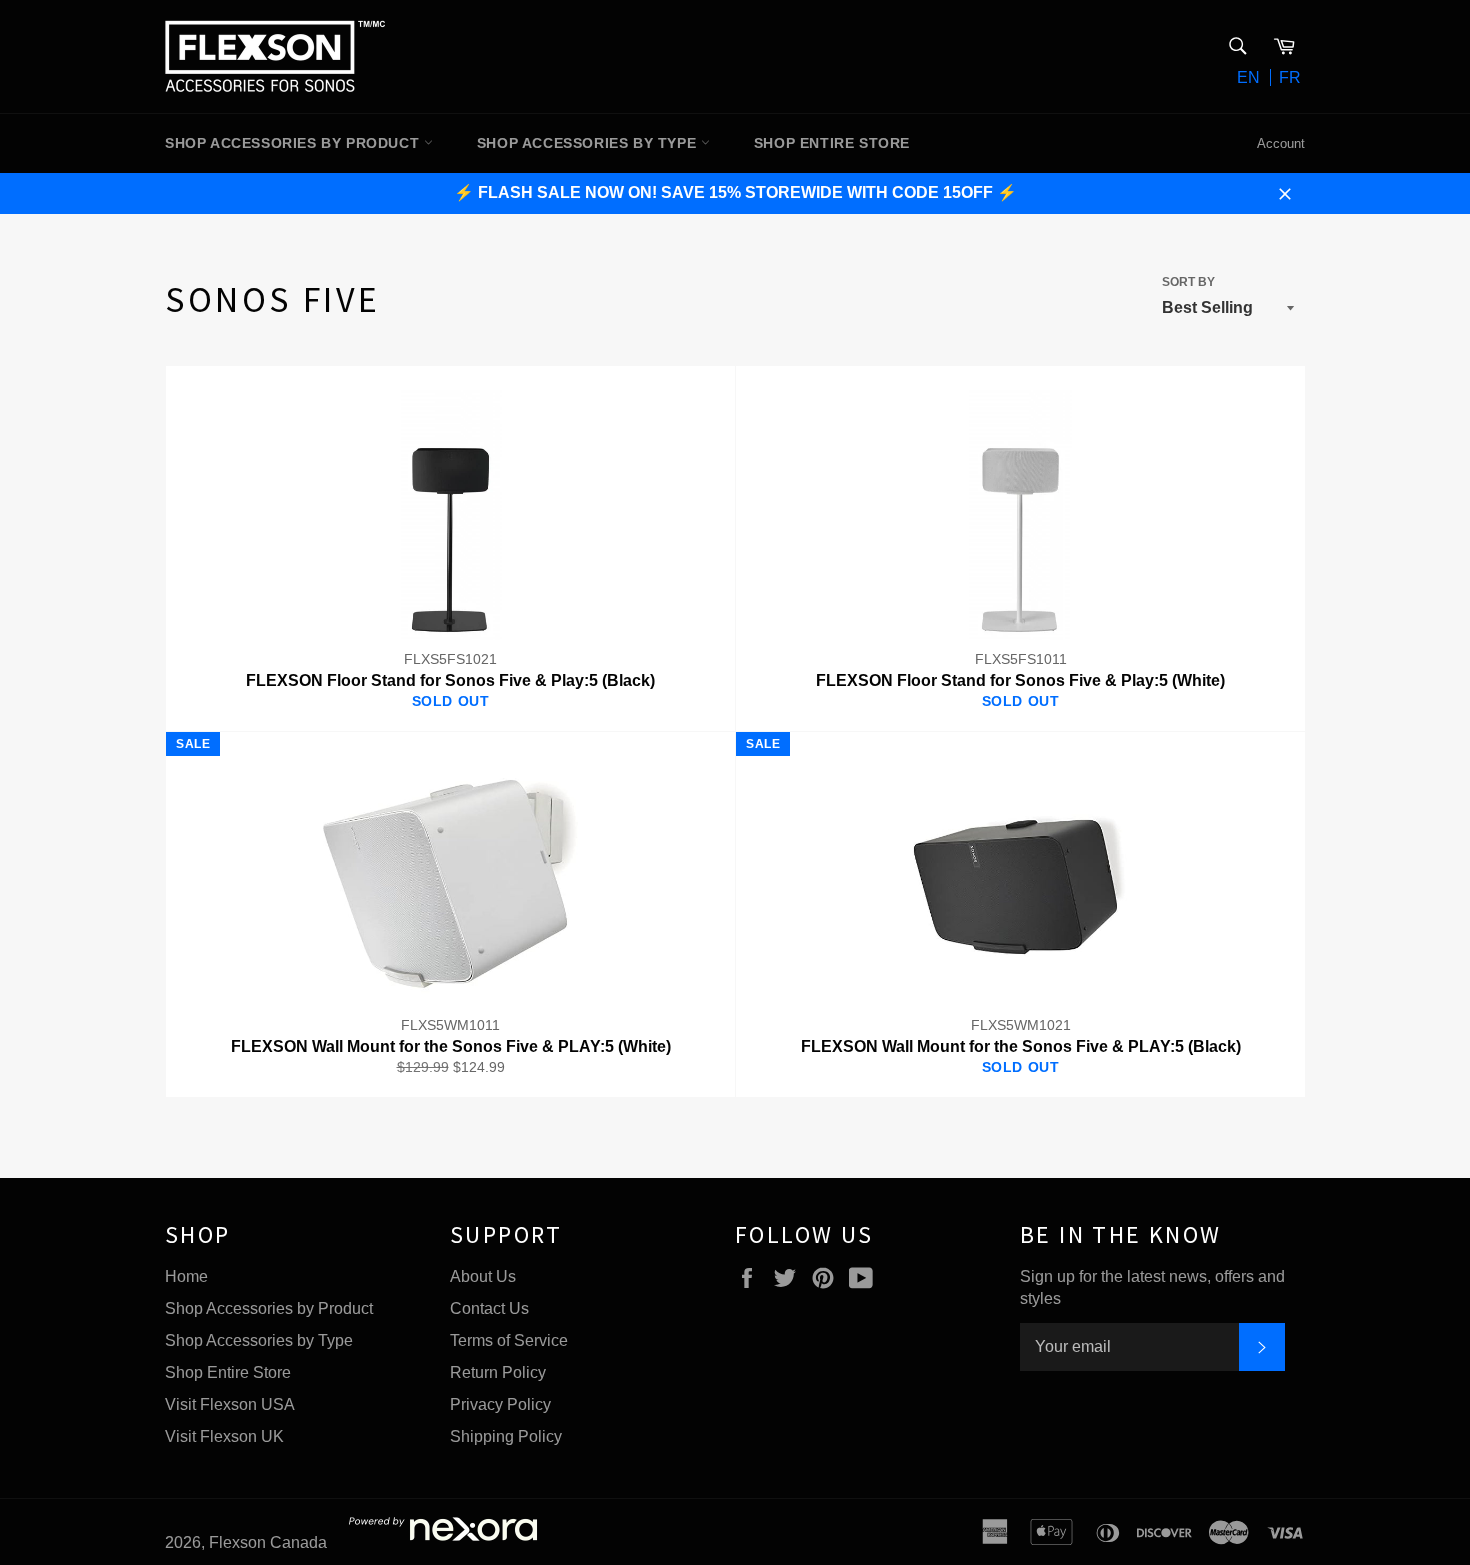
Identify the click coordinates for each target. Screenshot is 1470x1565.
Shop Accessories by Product (269, 1308)
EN (1248, 77)
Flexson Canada (268, 1542)
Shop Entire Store (228, 1372)
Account (1281, 143)
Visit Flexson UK (224, 1436)
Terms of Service (509, 1340)
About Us (483, 1276)
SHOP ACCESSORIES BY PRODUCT (294, 143)
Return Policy (498, 1372)
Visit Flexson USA (230, 1404)
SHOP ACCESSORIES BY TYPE (589, 143)
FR (1290, 77)
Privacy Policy (500, 1404)
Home (186, 1276)
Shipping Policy (506, 1436)
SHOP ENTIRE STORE (832, 143)
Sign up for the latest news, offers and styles (1152, 1287)
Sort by (1188, 282)
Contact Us (489, 1308)
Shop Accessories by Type (259, 1340)
